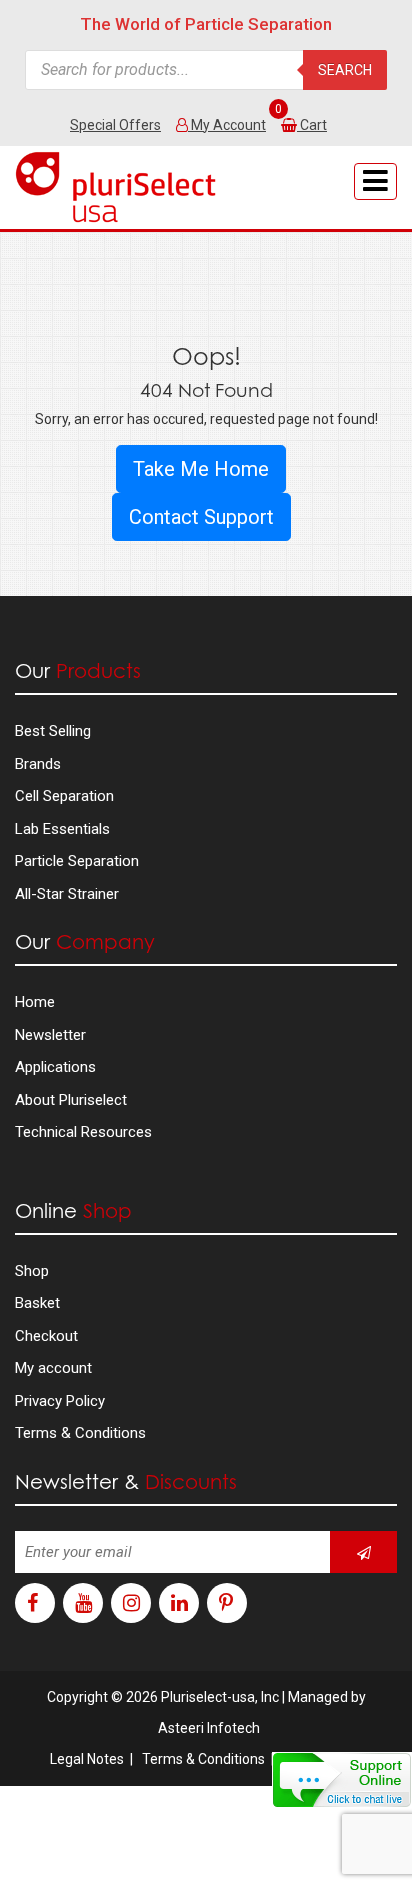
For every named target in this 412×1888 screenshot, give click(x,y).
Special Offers (115, 125)
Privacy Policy (60, 1401)
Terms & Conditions (80, 1433)
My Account (227, 125)
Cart (313, 125)
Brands (38, 764)
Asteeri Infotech (209, 1728)
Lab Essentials (62, 829)
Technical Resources (83, 1132)
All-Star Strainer (67, 894)
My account (53, 1368)
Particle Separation (77, 861)
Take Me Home (201, 469)
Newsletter (50, 1035)
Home (35, 1002)
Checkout (46, 1336)
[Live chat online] (342, 1780)
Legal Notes (87, 1759)
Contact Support (201, 517)
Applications (55, 1067)
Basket (37, 1303)
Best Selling (53, 731)
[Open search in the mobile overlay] (206, 70)
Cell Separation (64, 796)
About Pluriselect (71, 1100)
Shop (32, 1271)
